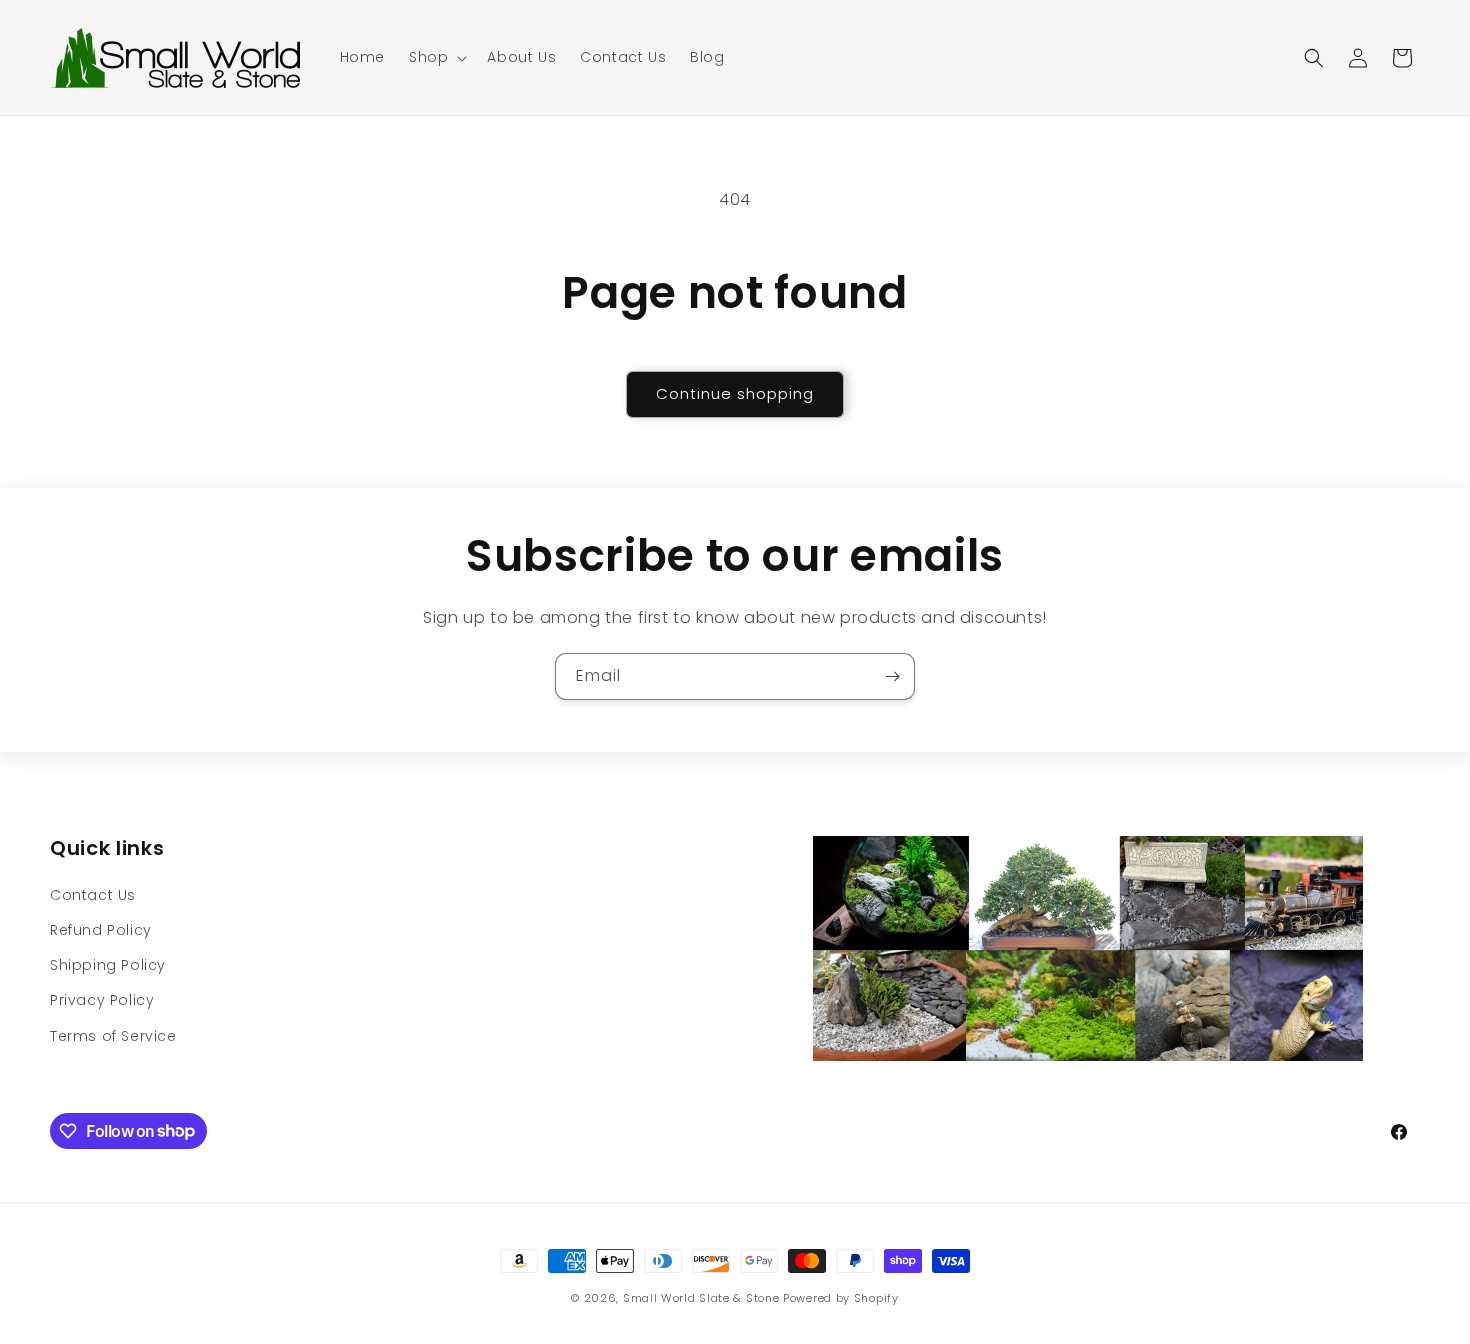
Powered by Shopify (841, 1298)
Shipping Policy (108, 965)
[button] (436, 57)
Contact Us (93, 895)
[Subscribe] (892, 676)
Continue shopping (735, 393)
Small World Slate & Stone (701, 1298)
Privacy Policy (102, 1000)
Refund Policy (101, 930)
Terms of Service (113, 1036)
